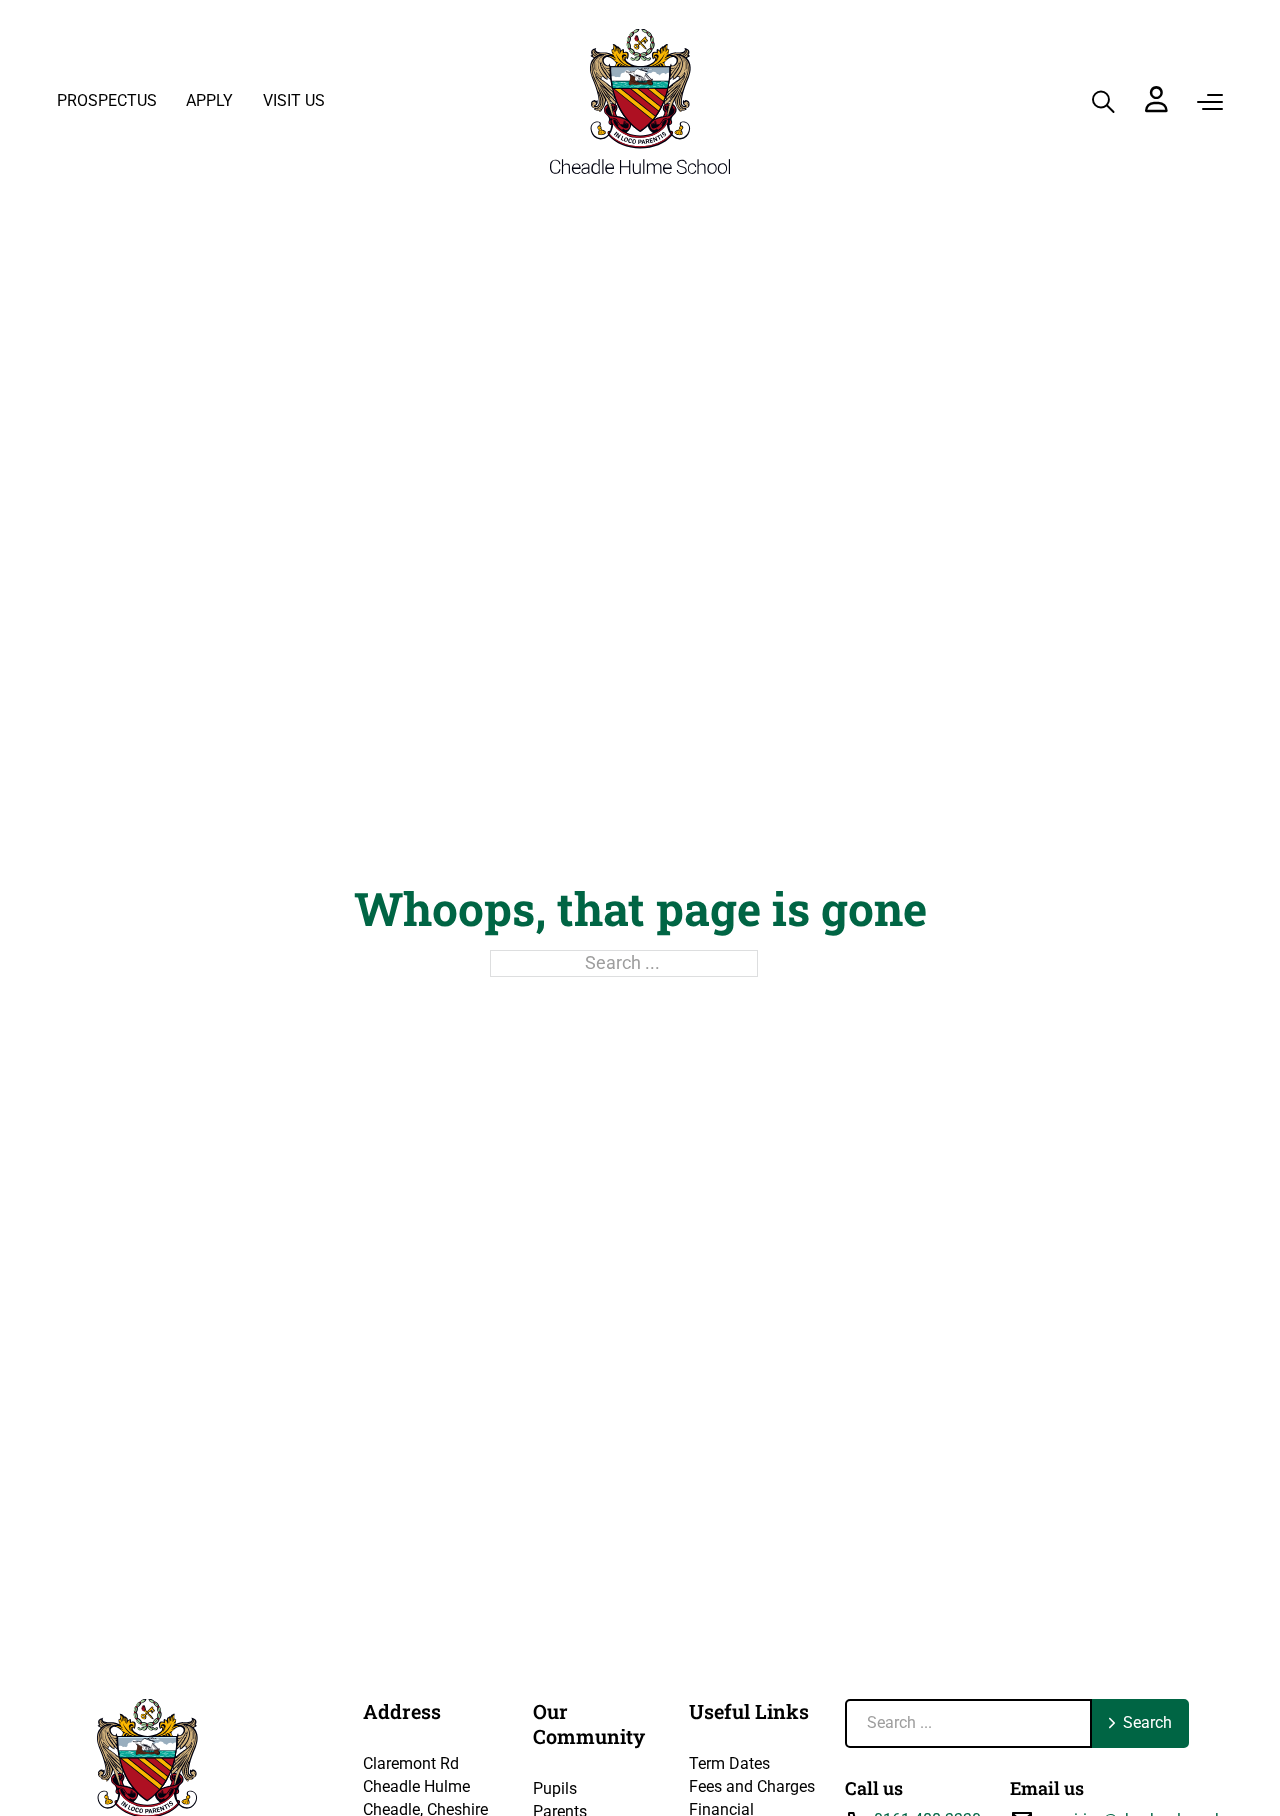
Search (1147, 1722)
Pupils (555, 1788)
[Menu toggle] (1210, 102)
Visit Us (294, 100)
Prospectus (107, 100)
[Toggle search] (1103, 102)
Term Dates (729, 1763)
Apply (209, 100)
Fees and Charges (752, 1786)
